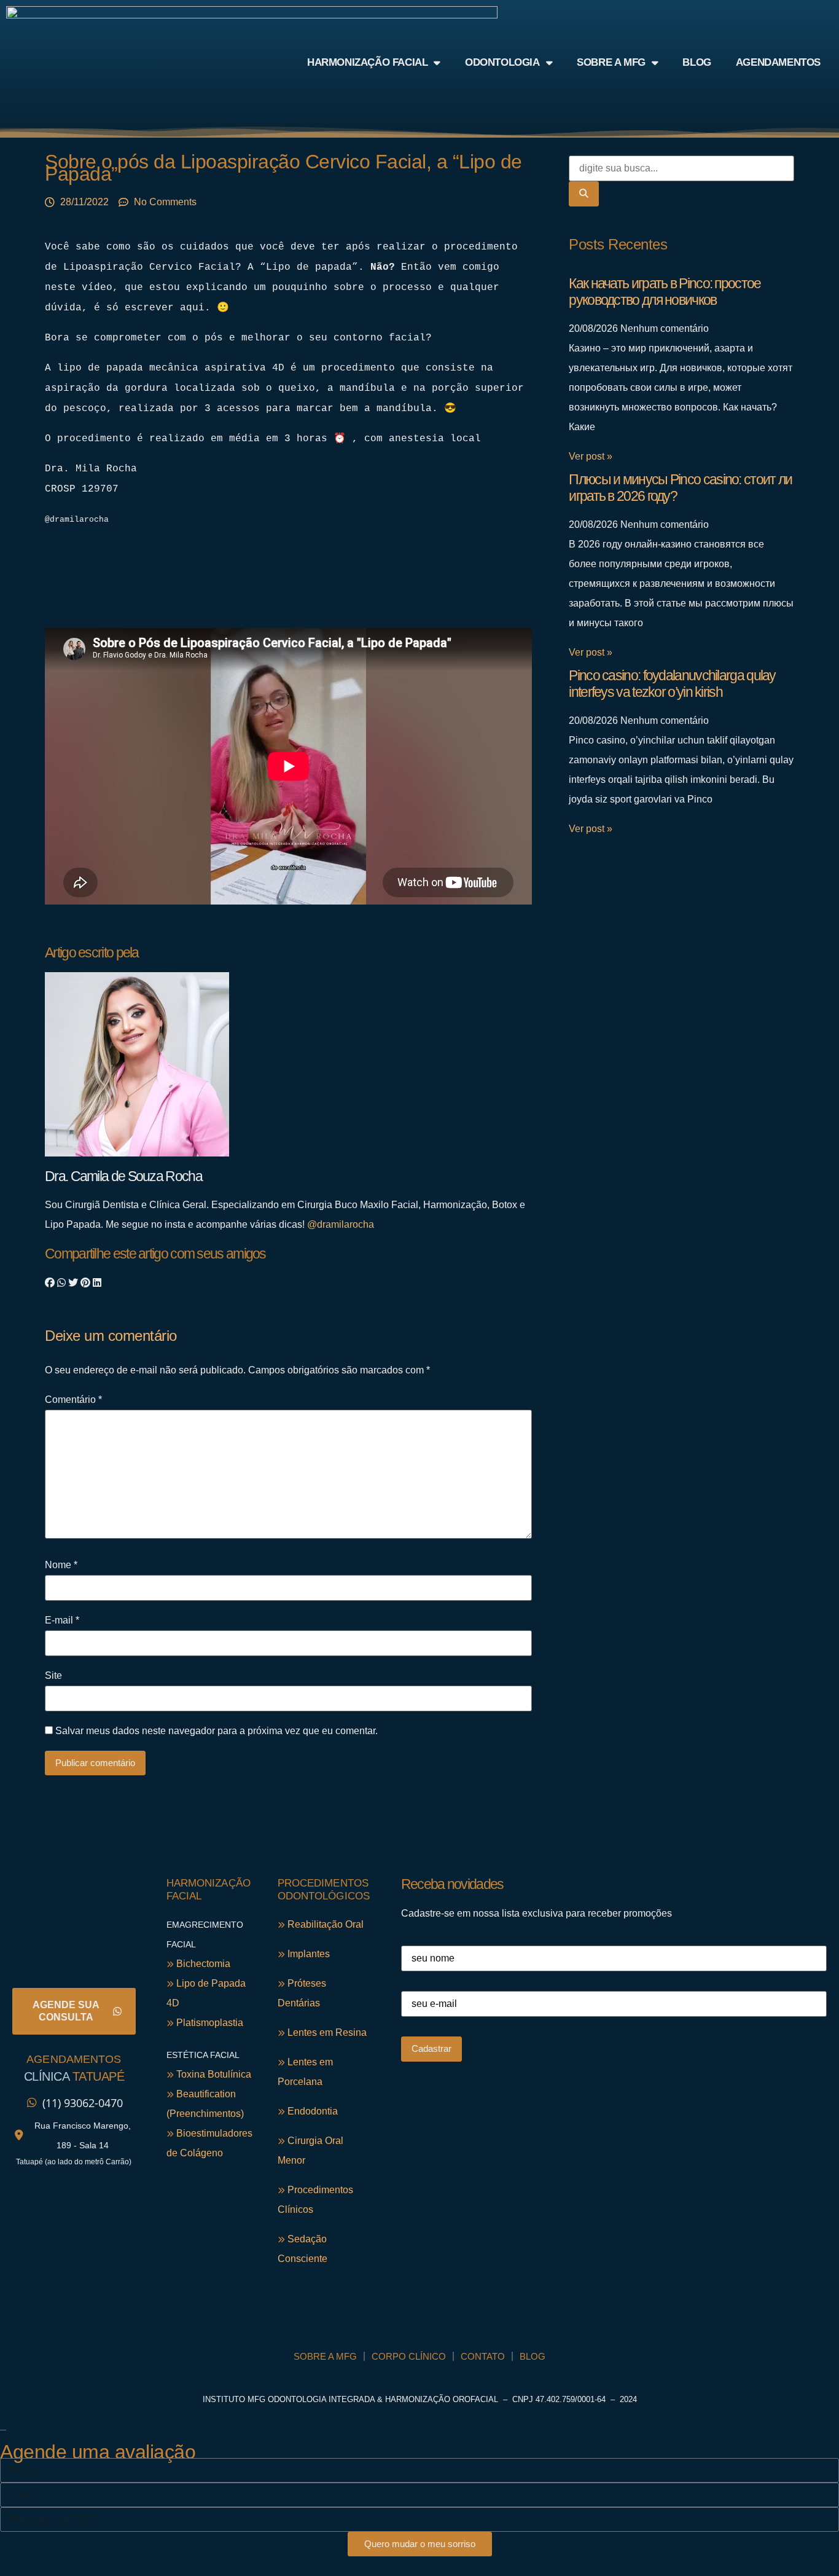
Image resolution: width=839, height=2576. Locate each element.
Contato (483, 2356)
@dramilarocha (341, 1224)
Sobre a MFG (611, 62)
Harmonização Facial (367, 62)
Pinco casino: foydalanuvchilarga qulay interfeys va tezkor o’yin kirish (672, 684)
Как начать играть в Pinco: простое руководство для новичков (665, 292)
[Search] (584, 194)
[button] (50, 1283)
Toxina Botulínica (213, 2074)
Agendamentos (778, 62)
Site (53, 1676)
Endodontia (311, 2111)
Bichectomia (202, 1964)
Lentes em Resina (326, 2032)
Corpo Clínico (409, 2356)
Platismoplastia (209, 2023)
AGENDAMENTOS (74, 2059)
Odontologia (502, 62)
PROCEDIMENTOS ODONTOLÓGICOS (324, 1889)
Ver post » (591, 456)
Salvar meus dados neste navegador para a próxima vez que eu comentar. (217, 1731)
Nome (61, 1565)
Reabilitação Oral (324, 1924)
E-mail (62, 1620)
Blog (697, 62)
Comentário (73, 1400)
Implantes (307, 1954)
